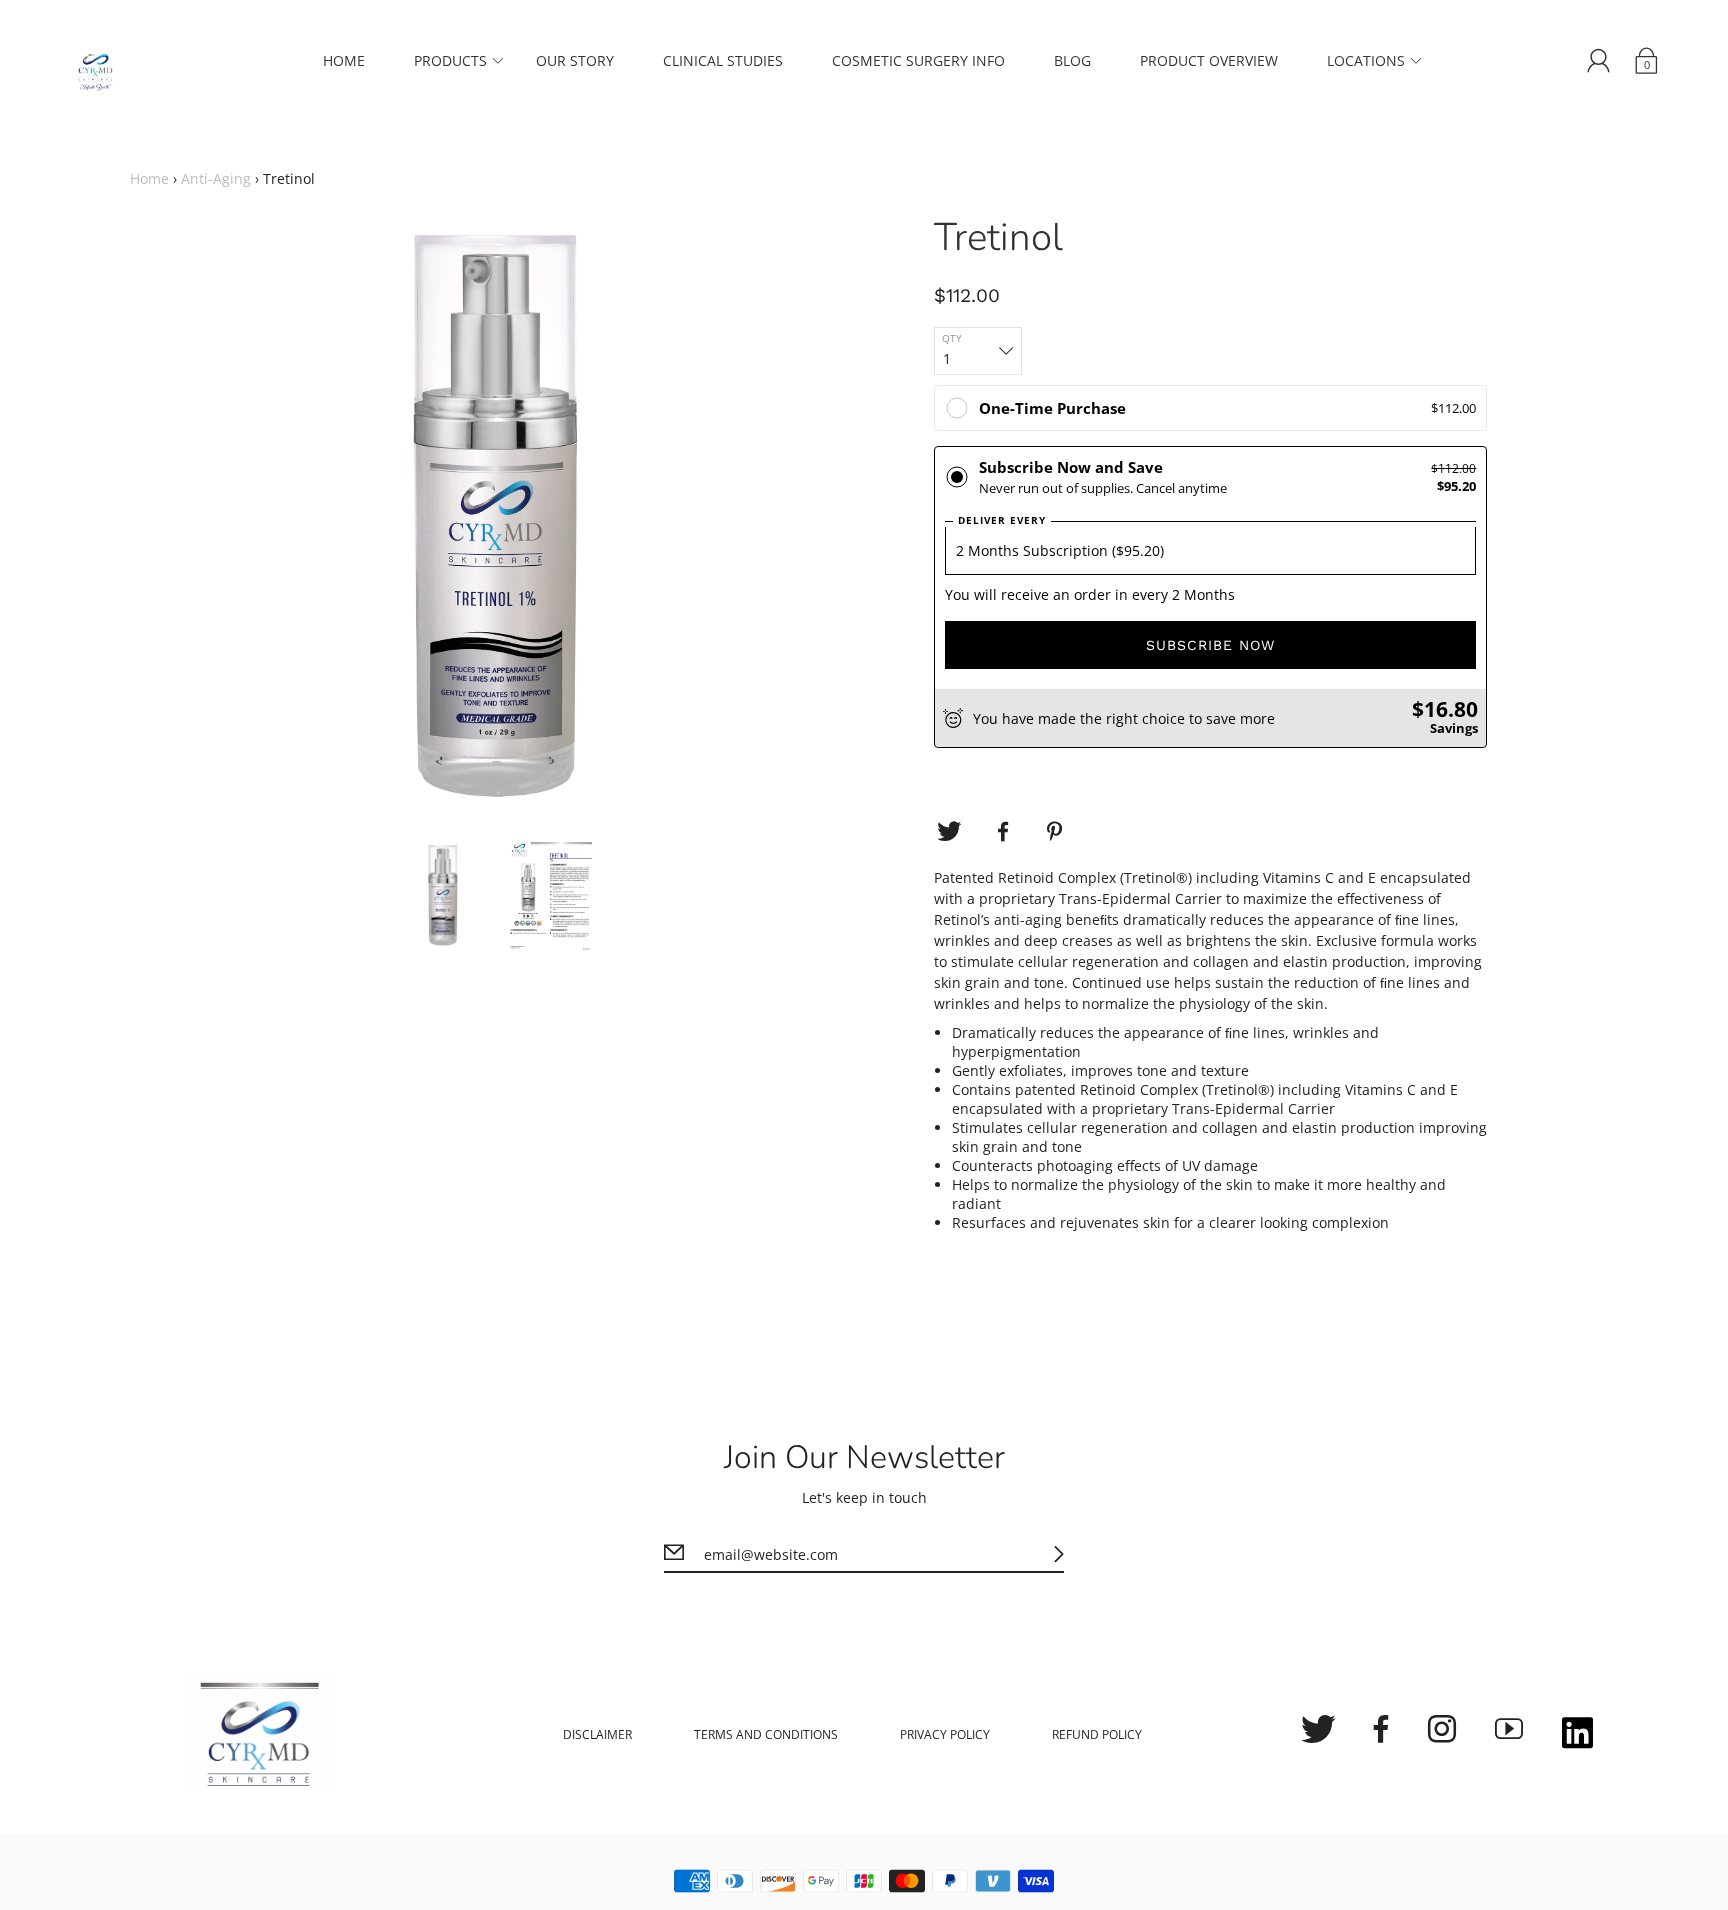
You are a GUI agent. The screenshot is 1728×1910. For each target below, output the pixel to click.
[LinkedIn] (1577, 1735)
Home (149, 178)
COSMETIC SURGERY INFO (918, 60)
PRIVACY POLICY (945, 1734)
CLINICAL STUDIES (723, 60)
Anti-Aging (216, 178)
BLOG (1072, 60)
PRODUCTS (450, 60)
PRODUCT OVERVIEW (1209, 60)
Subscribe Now (1210, 645)
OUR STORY (575, 60)
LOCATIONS (1366, 60)
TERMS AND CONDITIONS (766, 1734)
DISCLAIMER (597, 1734)
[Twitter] (949, 832)
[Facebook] (1003, 832)
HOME (344, 60)
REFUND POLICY (1097, 1734)
